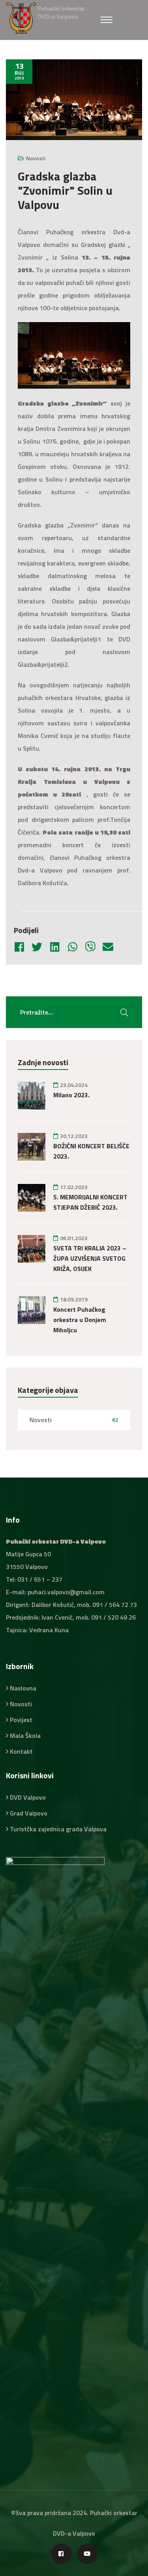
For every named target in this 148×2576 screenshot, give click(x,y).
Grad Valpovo (29, 1813)
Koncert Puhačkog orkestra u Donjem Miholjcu (80, 1320)
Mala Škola (25, 1736)
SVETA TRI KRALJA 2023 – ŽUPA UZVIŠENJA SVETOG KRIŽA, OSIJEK (90, 1258)
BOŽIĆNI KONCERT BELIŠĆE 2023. (91, 1151)
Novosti (36, 158)
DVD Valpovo (28, 1797)
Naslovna (23, 1688)
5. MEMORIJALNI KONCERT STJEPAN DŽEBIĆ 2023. (90, 1202)
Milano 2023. (71, 1095)
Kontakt (21, 1751)
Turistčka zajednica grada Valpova (58, 1829)
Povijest (21, 1720)
